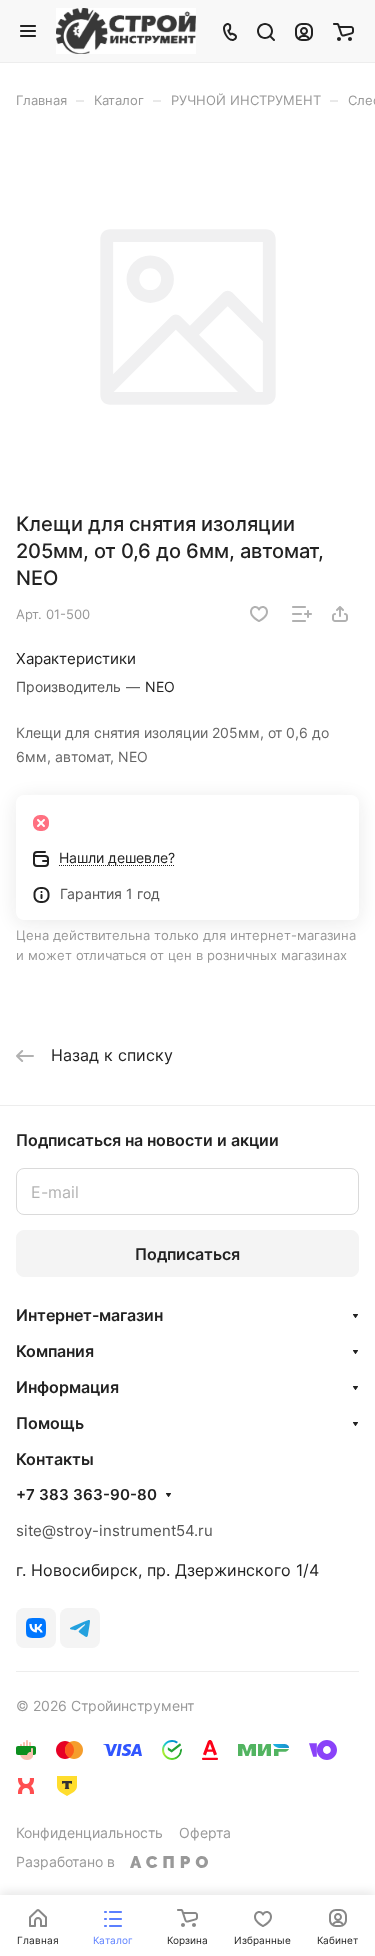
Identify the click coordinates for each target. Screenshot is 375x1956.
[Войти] (304, 31)
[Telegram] (80, 1628)
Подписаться (187, 1254)
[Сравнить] (302, 614)
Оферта (205, 1832)
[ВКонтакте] (36, 1628)
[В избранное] (259, 614)
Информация (67, 1387)
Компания (55, 1351)
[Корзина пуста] (343, 31)
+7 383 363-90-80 (86, 1495)
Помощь (50, 1423)
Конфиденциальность (89, 1832)
